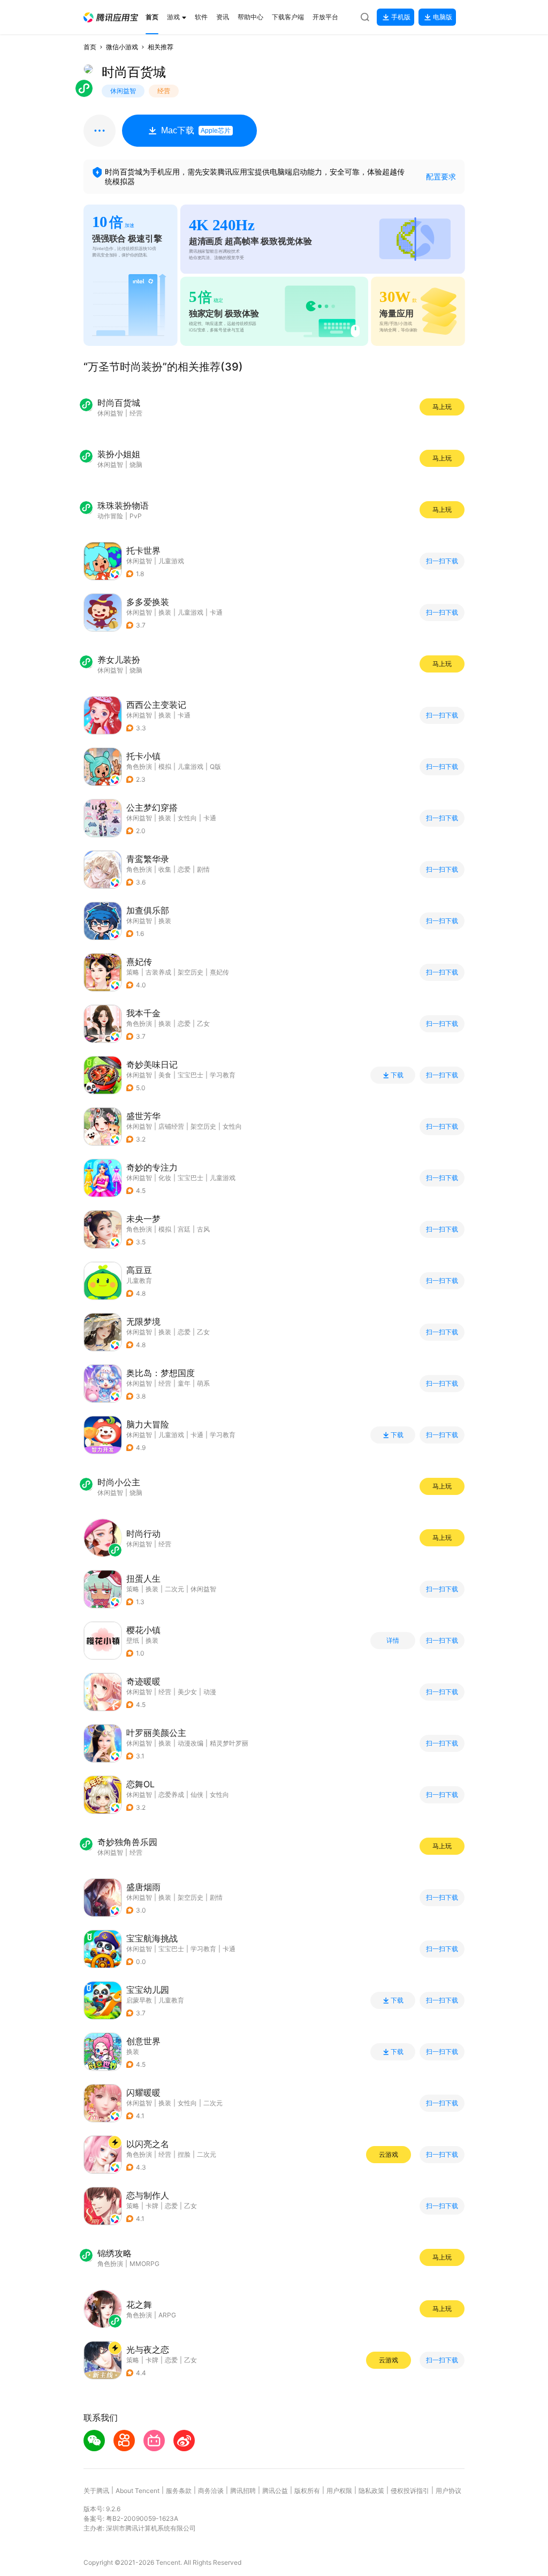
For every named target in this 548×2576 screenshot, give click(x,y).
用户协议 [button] (448, 2491)
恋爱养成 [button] (171, 1795)
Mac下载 (196, 130)
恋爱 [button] (184, 869)
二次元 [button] (174, 1589)
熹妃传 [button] (219, 972)
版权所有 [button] (307, 2491)
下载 (397, 1075)
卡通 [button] (216, 612)
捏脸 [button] (184, 2154)
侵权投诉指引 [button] (410, 2491)
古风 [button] (203, 1229)
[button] (111, 17)
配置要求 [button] (441, 176)
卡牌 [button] (152, 2206)
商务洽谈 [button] (211, 2491)
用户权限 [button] (339, 2491)
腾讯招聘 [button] (243, 2491)
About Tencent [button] (138, 2491)
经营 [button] (165, 1383)
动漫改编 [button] (191, 1743)
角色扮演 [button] (139, 766)
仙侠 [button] (197, 1795)
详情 (393, 1641)
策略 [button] (133, 972)
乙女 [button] (203, 1023)
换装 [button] (165, 612)
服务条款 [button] (179, 2491)
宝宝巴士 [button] (191, 1075)
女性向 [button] (187, 818)
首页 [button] (90, 47)
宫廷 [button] (184, 1229)
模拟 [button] (165, 766)
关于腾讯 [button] (96, 2491)
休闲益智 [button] (139, 561)
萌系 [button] (203, 1383)
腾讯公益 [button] (275, 2491)
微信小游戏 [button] (122, 47)
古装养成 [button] (158, 972)
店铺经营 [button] (171, 1126)
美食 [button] (165, 1075)
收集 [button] (165, 869)
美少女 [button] (187, 1692)
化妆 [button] (165, 1178)
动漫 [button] (210, 1692)
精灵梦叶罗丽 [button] (229, 1743)
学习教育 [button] (223, 1075)
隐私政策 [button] (371, 2491)
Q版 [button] (215, 766)
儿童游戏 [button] (171, 561)
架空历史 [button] (191, 972)
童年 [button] (184, 1383)
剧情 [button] (203, 869)
